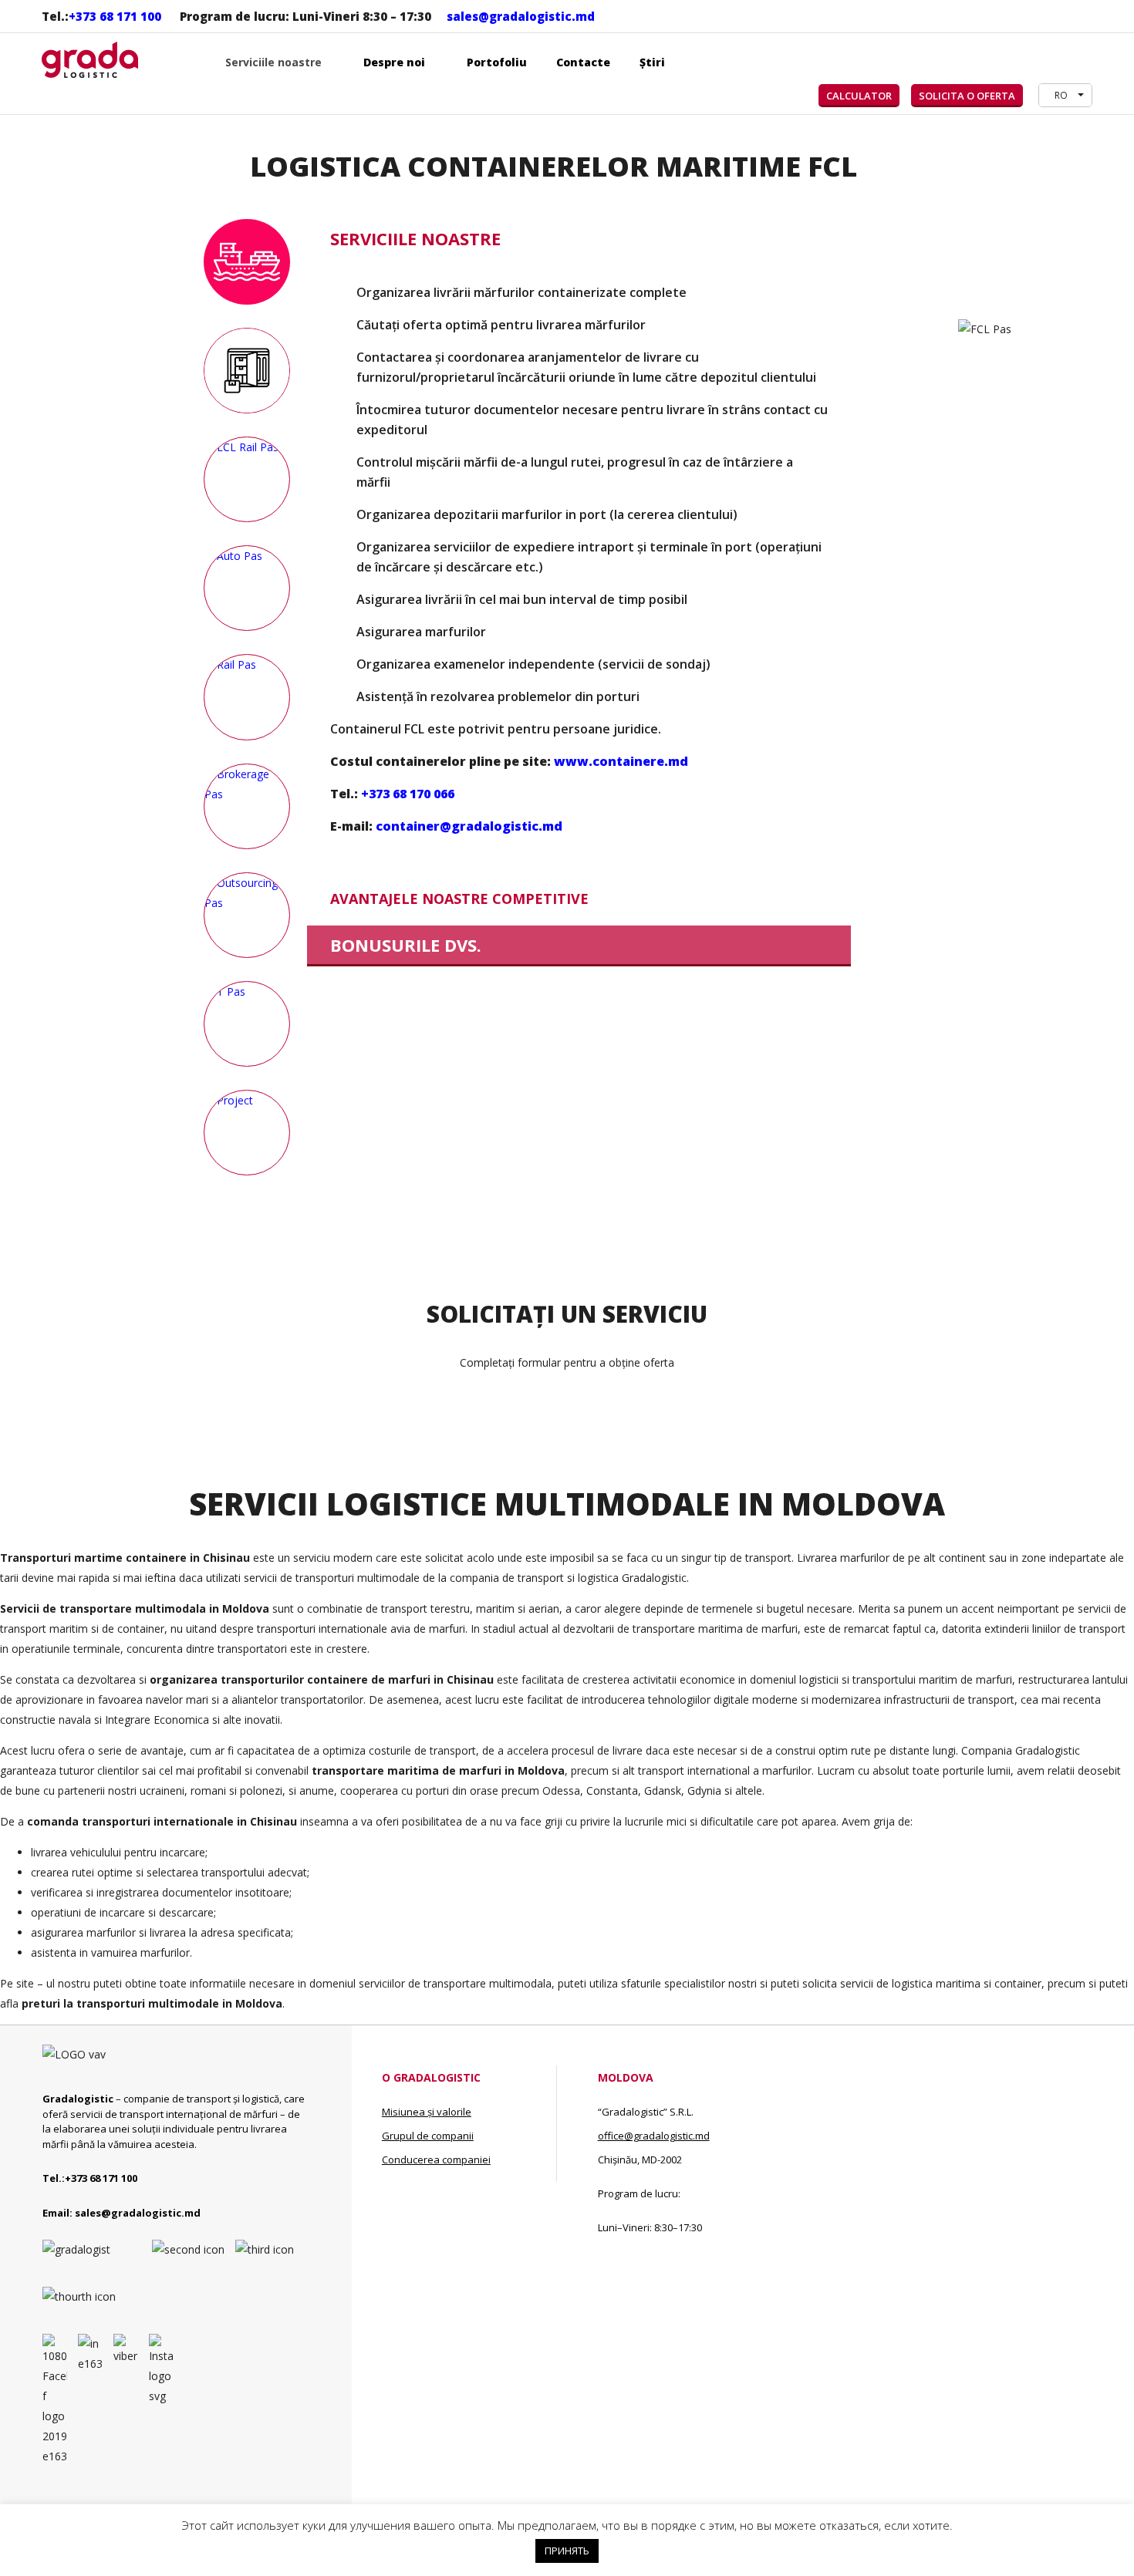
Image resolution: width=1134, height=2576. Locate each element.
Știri (652, 62)
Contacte (583, 62)
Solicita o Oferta (967, 96)
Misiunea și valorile (427, 2112)
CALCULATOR (859, 96)
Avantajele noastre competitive (459, 899)
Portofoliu (497, 62)
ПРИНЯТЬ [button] (567, 2551)
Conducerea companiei (436, 2160)
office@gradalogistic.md (654, 2136)
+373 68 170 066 (408, 794)
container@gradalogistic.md (469, 826)
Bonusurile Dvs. (406, 945)
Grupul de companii (428, 2136)
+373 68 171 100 (115, 16)
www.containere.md (621, 761)
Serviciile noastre (415, 238)
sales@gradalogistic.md (521, 16)
